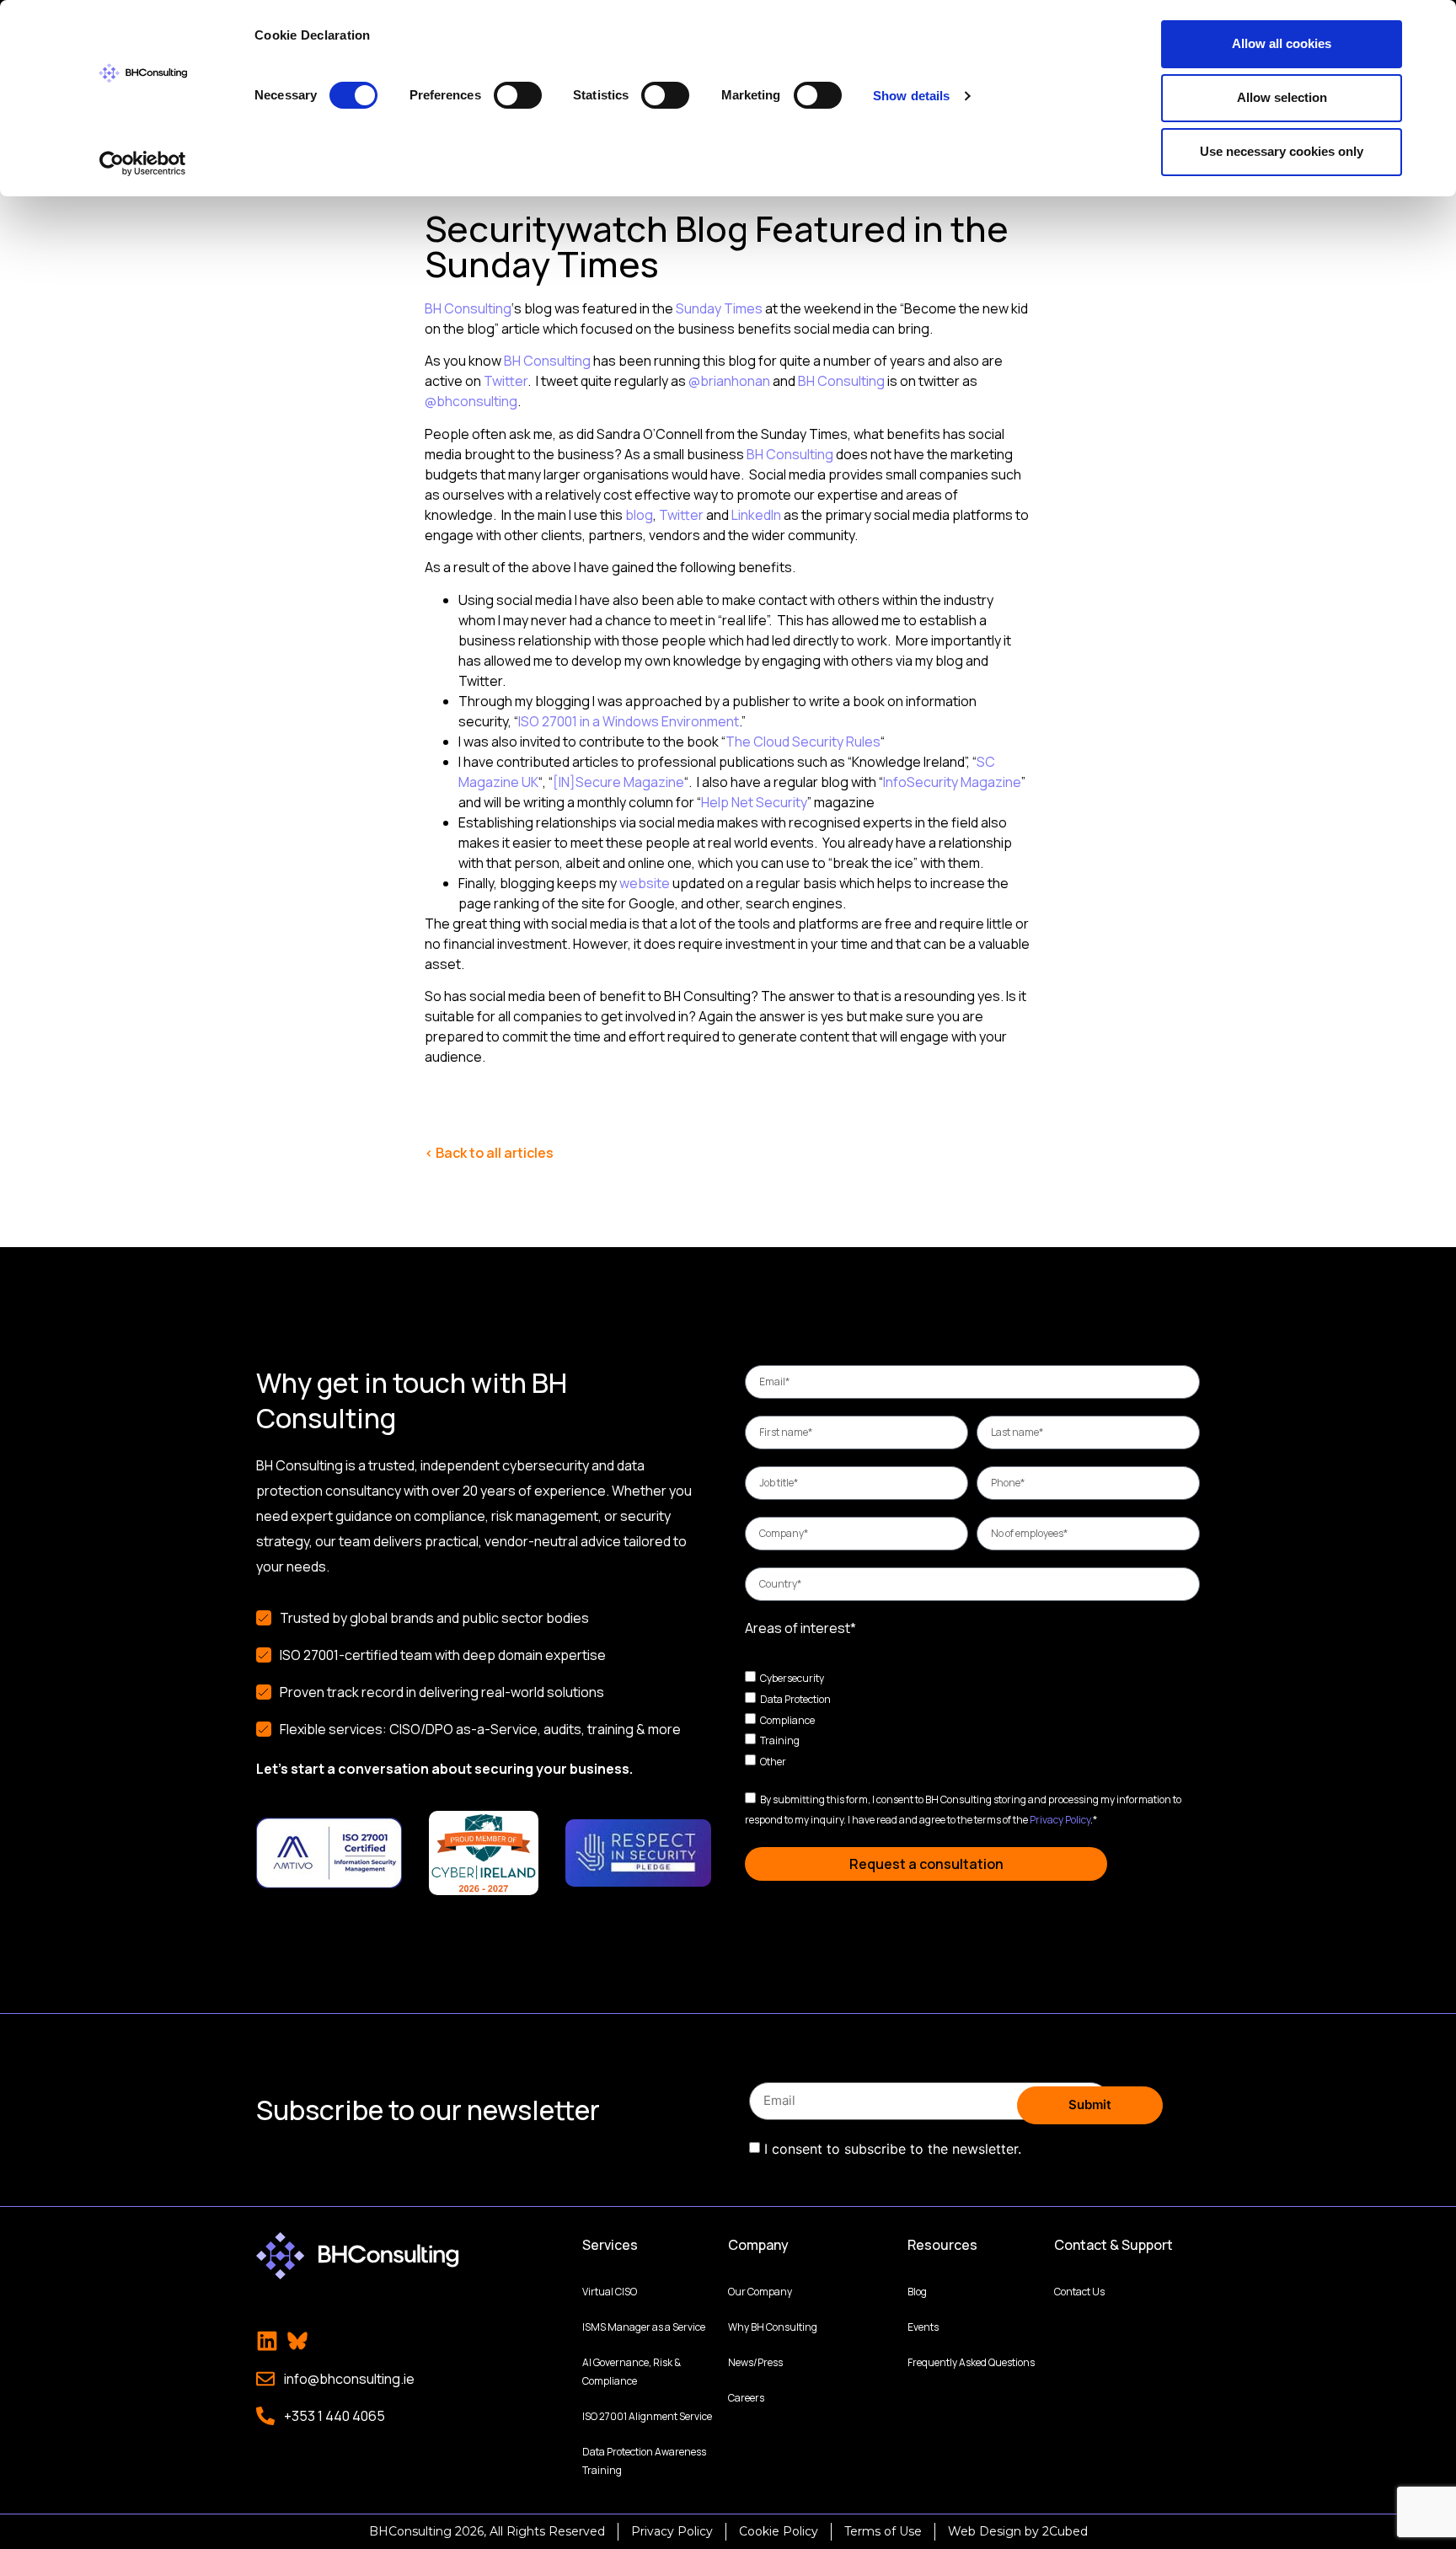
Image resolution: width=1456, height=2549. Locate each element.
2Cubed (1065, 2531)
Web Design (985, 2531)
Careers (746, 2398)
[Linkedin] (267, 2341)
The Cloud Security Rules (803, 742)
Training (780, 1740)
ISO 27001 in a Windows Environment (629, 721)
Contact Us (1079, 2292)
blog (639, 515)
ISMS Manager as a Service (644, 2327)
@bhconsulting (471, 401)
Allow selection (1282, 97)
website (645, 883)
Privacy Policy (1060, 1820)
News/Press (755, 2362)
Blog (917, 2292)
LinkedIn (756, 515)
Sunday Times (719, 308)
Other (773, 1762)
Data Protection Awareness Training (644, 2461)
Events (923, 2327)
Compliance (787, 1719)
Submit (1090, 2105)
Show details (911, 96)
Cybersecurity (792, 1678)
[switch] (518, 95)
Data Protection (795, 1699)
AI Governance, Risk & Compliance (632, 2372)
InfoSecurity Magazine (952, 782)
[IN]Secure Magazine (618, 782)
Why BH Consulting (773, 2327)
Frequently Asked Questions (971, 2362)
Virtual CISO (610, 2292)
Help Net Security (754, 802)
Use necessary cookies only (1282, 151)
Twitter (506, 381)
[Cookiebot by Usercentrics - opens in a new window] (143, 163)
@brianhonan (729, 381)
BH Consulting (468, 308)
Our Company (760, 2292)
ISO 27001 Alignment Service (647, 2416)
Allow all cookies (1282, 43)
